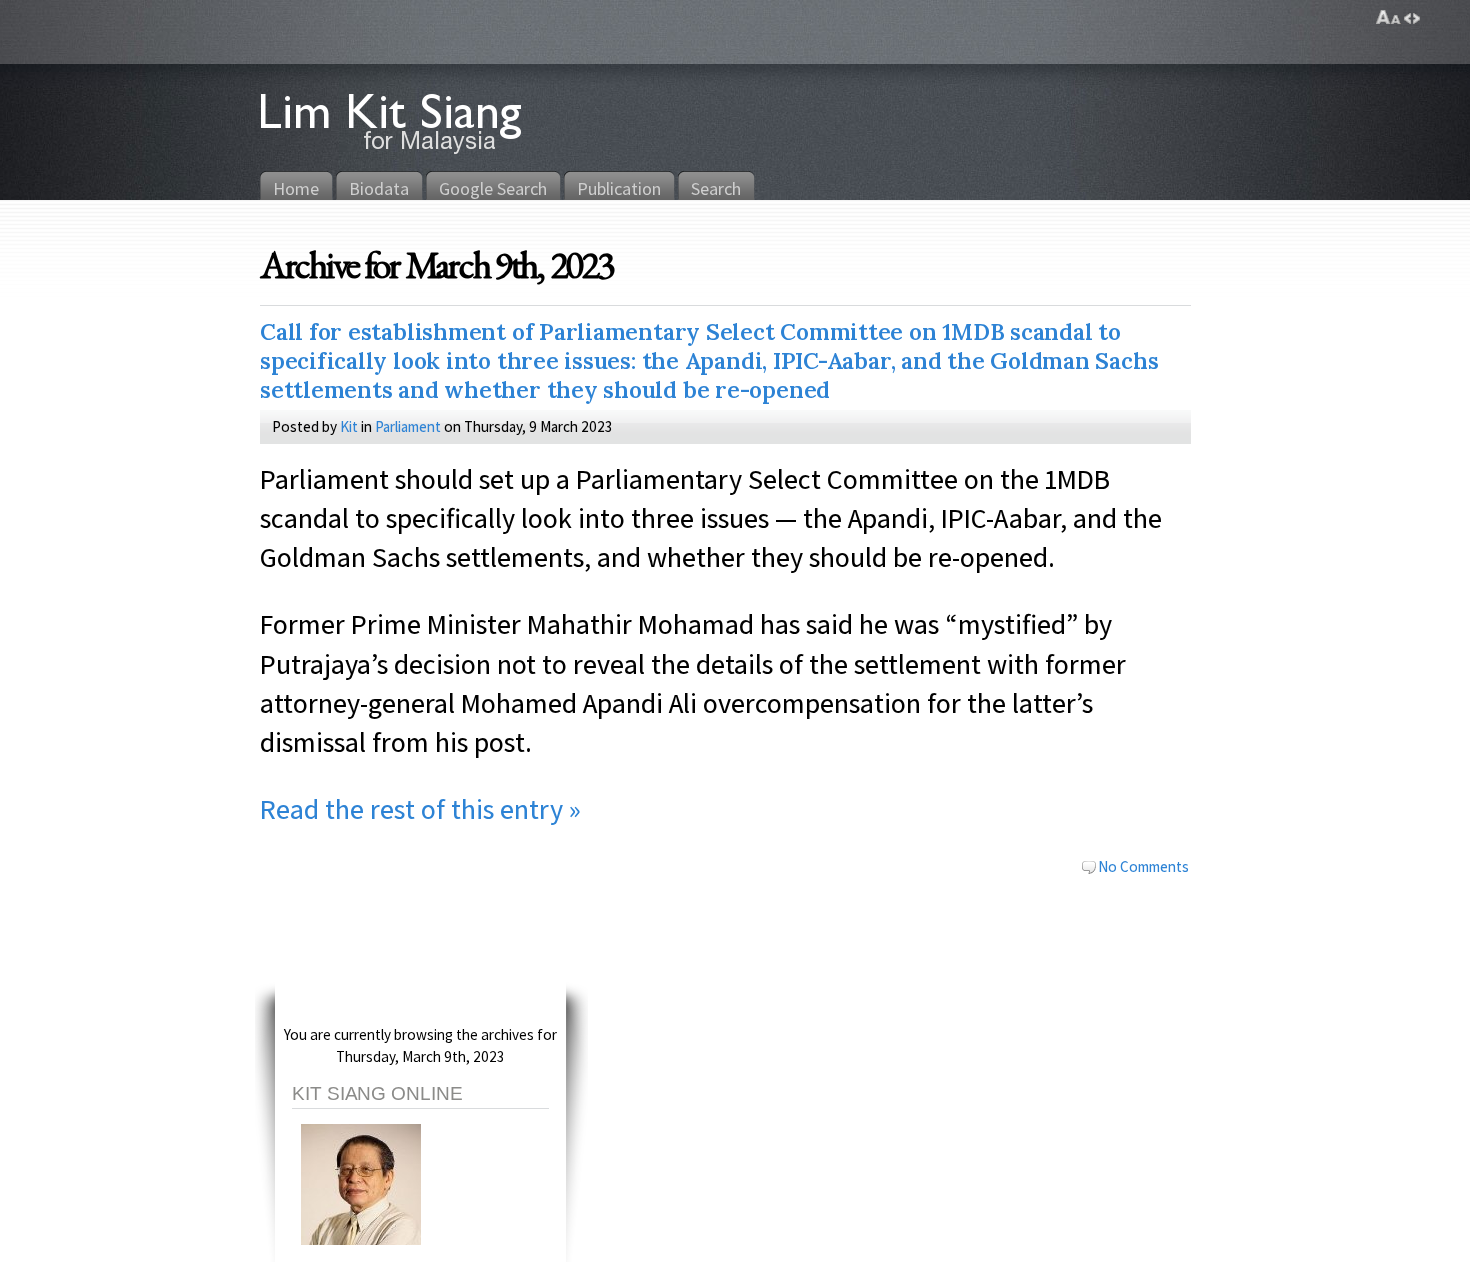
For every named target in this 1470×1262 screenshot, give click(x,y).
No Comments (1143, 866)
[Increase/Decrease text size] (1388, 18)
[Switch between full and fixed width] (1412, 18)
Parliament (408, 426)
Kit (349, 426)
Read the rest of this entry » (420, 808)
